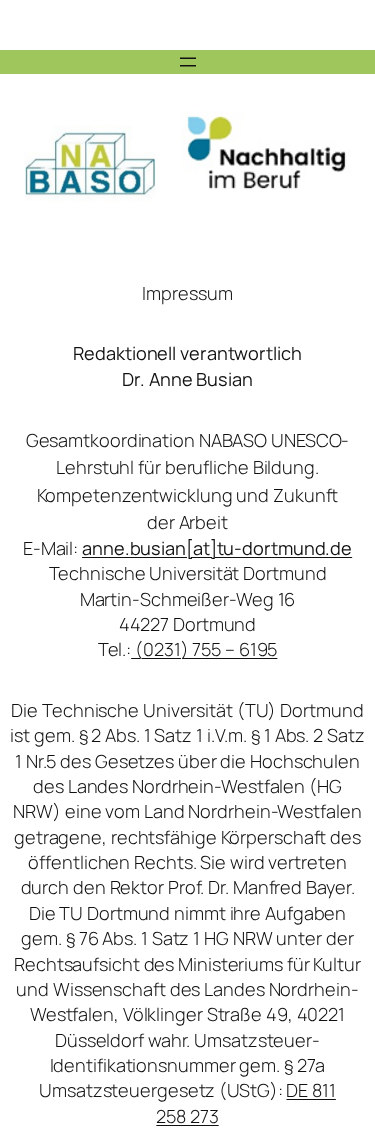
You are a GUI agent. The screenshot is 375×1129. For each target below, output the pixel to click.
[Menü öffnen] (188, 62)
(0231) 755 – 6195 (204, 649)
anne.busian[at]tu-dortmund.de (217, 548)
